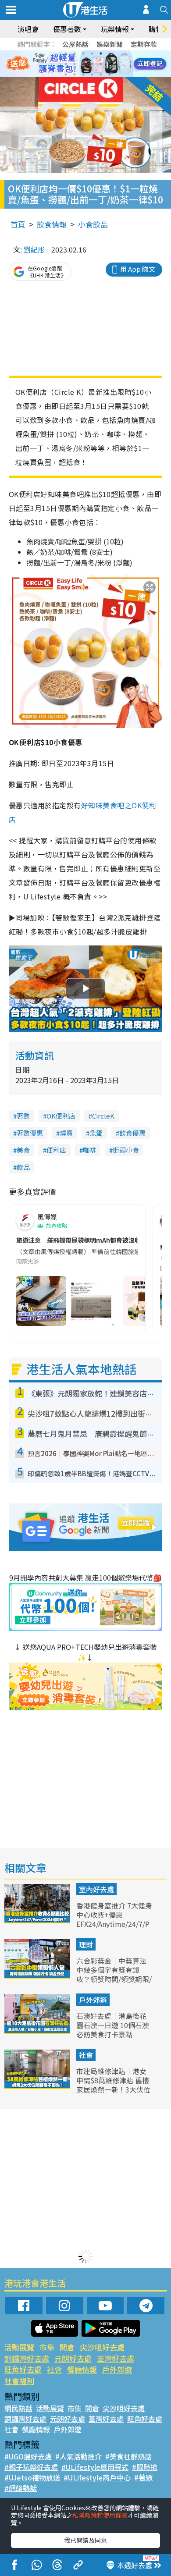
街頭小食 (126, 1150)
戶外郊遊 (93, 2000)
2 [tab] (75, 53)
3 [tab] (83, 53)
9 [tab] (83, 64)
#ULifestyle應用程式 (95, 2467)
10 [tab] (92, 64)
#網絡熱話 (21, 2488)
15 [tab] (83, 75)
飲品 (23, 1167)
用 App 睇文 (138, 269)
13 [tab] (66, 75)
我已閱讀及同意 (85, 2540)
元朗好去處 (73, 2358)
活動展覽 (19, 2347)
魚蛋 (96, 1133)
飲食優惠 (132, 1133)
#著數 (143, 2477)
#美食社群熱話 (128, 2456)
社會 (86, 2055)
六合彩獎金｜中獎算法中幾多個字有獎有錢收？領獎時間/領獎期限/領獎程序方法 (114, 1974)
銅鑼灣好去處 (27, 2358)
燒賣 (66, 1133)
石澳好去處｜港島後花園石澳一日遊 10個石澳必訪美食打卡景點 (113, 2025)
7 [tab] (66, 64)
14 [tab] (75, 75)
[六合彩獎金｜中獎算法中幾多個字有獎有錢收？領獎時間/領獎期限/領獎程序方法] (38, 1976)
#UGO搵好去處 (28, 2456)
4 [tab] (92, 53)
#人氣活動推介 (78, 2456)
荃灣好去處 (116, 2358)
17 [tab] (101, 75)
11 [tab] (101, 64)
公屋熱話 (75, 44)
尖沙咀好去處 (102, 2347)
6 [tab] (110, 53)
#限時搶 (145, 2467)
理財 (86, 1944)
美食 (23, 1150)
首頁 (18, 224)
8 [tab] (75, 64)
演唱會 (28, 29)
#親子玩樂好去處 (31, 2467)
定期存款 (144, 44)
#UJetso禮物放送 (32, 2477)
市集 (47, 2347)
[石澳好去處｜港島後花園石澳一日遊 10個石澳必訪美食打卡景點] (38, 2031)
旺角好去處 (23, 2369)
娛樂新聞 (110, 44)
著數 (23, 1116)
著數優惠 (30, 1133)
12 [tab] (110, 64)
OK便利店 (61, 1116)
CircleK (103, 1116)
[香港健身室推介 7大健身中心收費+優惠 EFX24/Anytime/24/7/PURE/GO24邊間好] (38, 1920)
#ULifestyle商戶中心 (97, 2477)
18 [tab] (110, 75)
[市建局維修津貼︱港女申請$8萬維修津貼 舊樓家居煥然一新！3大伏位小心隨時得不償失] (38, 2086)
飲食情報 (52, 224)
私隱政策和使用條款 (100, 2515)
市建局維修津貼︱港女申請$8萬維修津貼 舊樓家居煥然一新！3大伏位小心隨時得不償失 (113, 2085)
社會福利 (19, 2381)
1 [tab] (66, 53)
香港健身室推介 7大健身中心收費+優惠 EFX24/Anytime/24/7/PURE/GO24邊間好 (114, 1919)
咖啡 (89, 1150)
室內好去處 (96, 1889)
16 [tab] (92, 75)
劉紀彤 (34, 249)
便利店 (56, 1150)
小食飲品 (93, 224)
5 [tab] (101, 53)
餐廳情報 (82, 2369)
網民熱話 (18, 2408)
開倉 (67, 2347)
